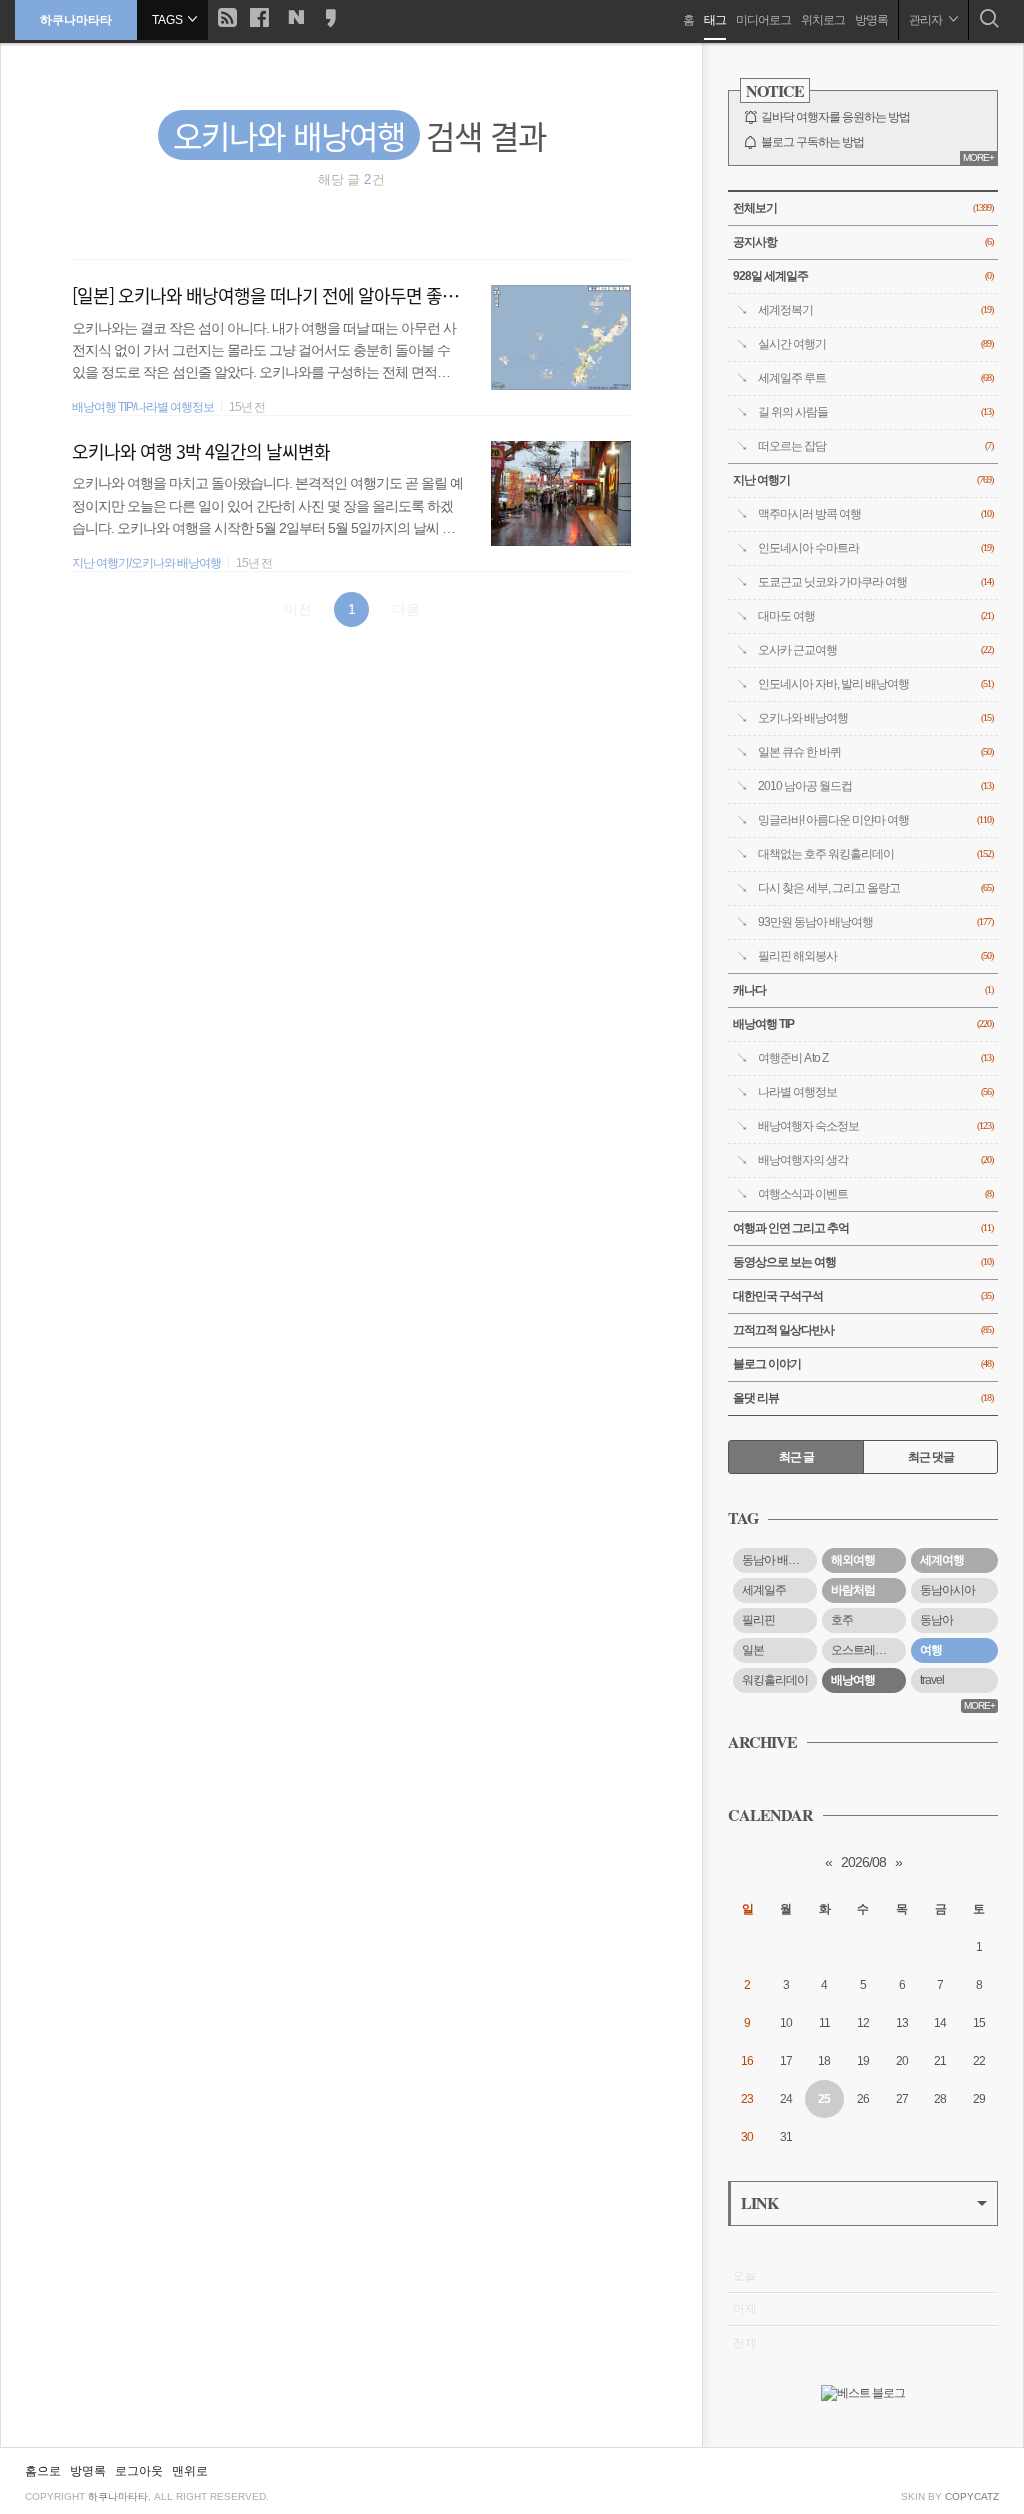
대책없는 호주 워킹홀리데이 (875, 854)
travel (932, 1680)
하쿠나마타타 (76, 20)
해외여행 (853, 1560)
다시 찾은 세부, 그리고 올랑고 (875, 888)
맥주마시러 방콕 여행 (875, 514)
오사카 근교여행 (875, 650)
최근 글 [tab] (796, 1457)
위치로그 (823, 20)
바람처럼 (853, 1590)
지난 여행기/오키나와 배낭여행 (146, 563)
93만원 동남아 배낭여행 (875, 922)
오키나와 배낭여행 (875, 718)
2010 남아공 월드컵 (875, 786)
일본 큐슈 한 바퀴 (875, 752)
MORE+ (978, 157)
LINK (759, 2202)
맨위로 (190, 2471)
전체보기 (863, 208)
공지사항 (863, 242)
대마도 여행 (875, 616)
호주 (842, 1620)
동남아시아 (947, 1590)
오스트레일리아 (868, 1650)
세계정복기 (875, 310)
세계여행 (942, 1560)
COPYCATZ (972, 2496)
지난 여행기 (863, 480)
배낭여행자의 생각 (875, 1160)
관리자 (926, 20)
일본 (753, 1650)
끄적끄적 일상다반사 (863, 1330)
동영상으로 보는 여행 (863, 1262)
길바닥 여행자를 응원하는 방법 (835, 117)
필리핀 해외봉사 (875, 956)
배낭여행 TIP (863, 1024)
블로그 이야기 (863, 1364)
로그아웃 (139, 2471)
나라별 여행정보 (875, 1092)
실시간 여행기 (875, 344)
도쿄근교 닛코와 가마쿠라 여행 (875, 582)
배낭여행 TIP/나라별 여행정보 (143, 407)
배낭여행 (853, 1680)
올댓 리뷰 (863, 1398)
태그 (715, 20)
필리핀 (758, 1620)
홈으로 (43, 2471)
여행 (931, 1650)
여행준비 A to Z (875, 1058)
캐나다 (863, 990)
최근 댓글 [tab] (931, 1457)
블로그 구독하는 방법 (812, 142)
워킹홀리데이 (775, 1680)
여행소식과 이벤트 (875, 1194)
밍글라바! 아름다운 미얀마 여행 (875, 820)
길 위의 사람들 (875, 412)
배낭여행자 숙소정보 (875, 1126)
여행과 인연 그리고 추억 (863, 1228)
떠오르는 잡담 (875, 446)
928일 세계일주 (863, 276)
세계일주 (764, 1590)
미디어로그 (763, 20)
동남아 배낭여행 (779, 1560)
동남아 (936, 1620)
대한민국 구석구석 (863, 1296)
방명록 (871, 20)
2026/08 (863, 1862)
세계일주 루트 (875, 378)
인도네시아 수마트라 (875, 548)
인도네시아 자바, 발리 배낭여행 (875, 684)
